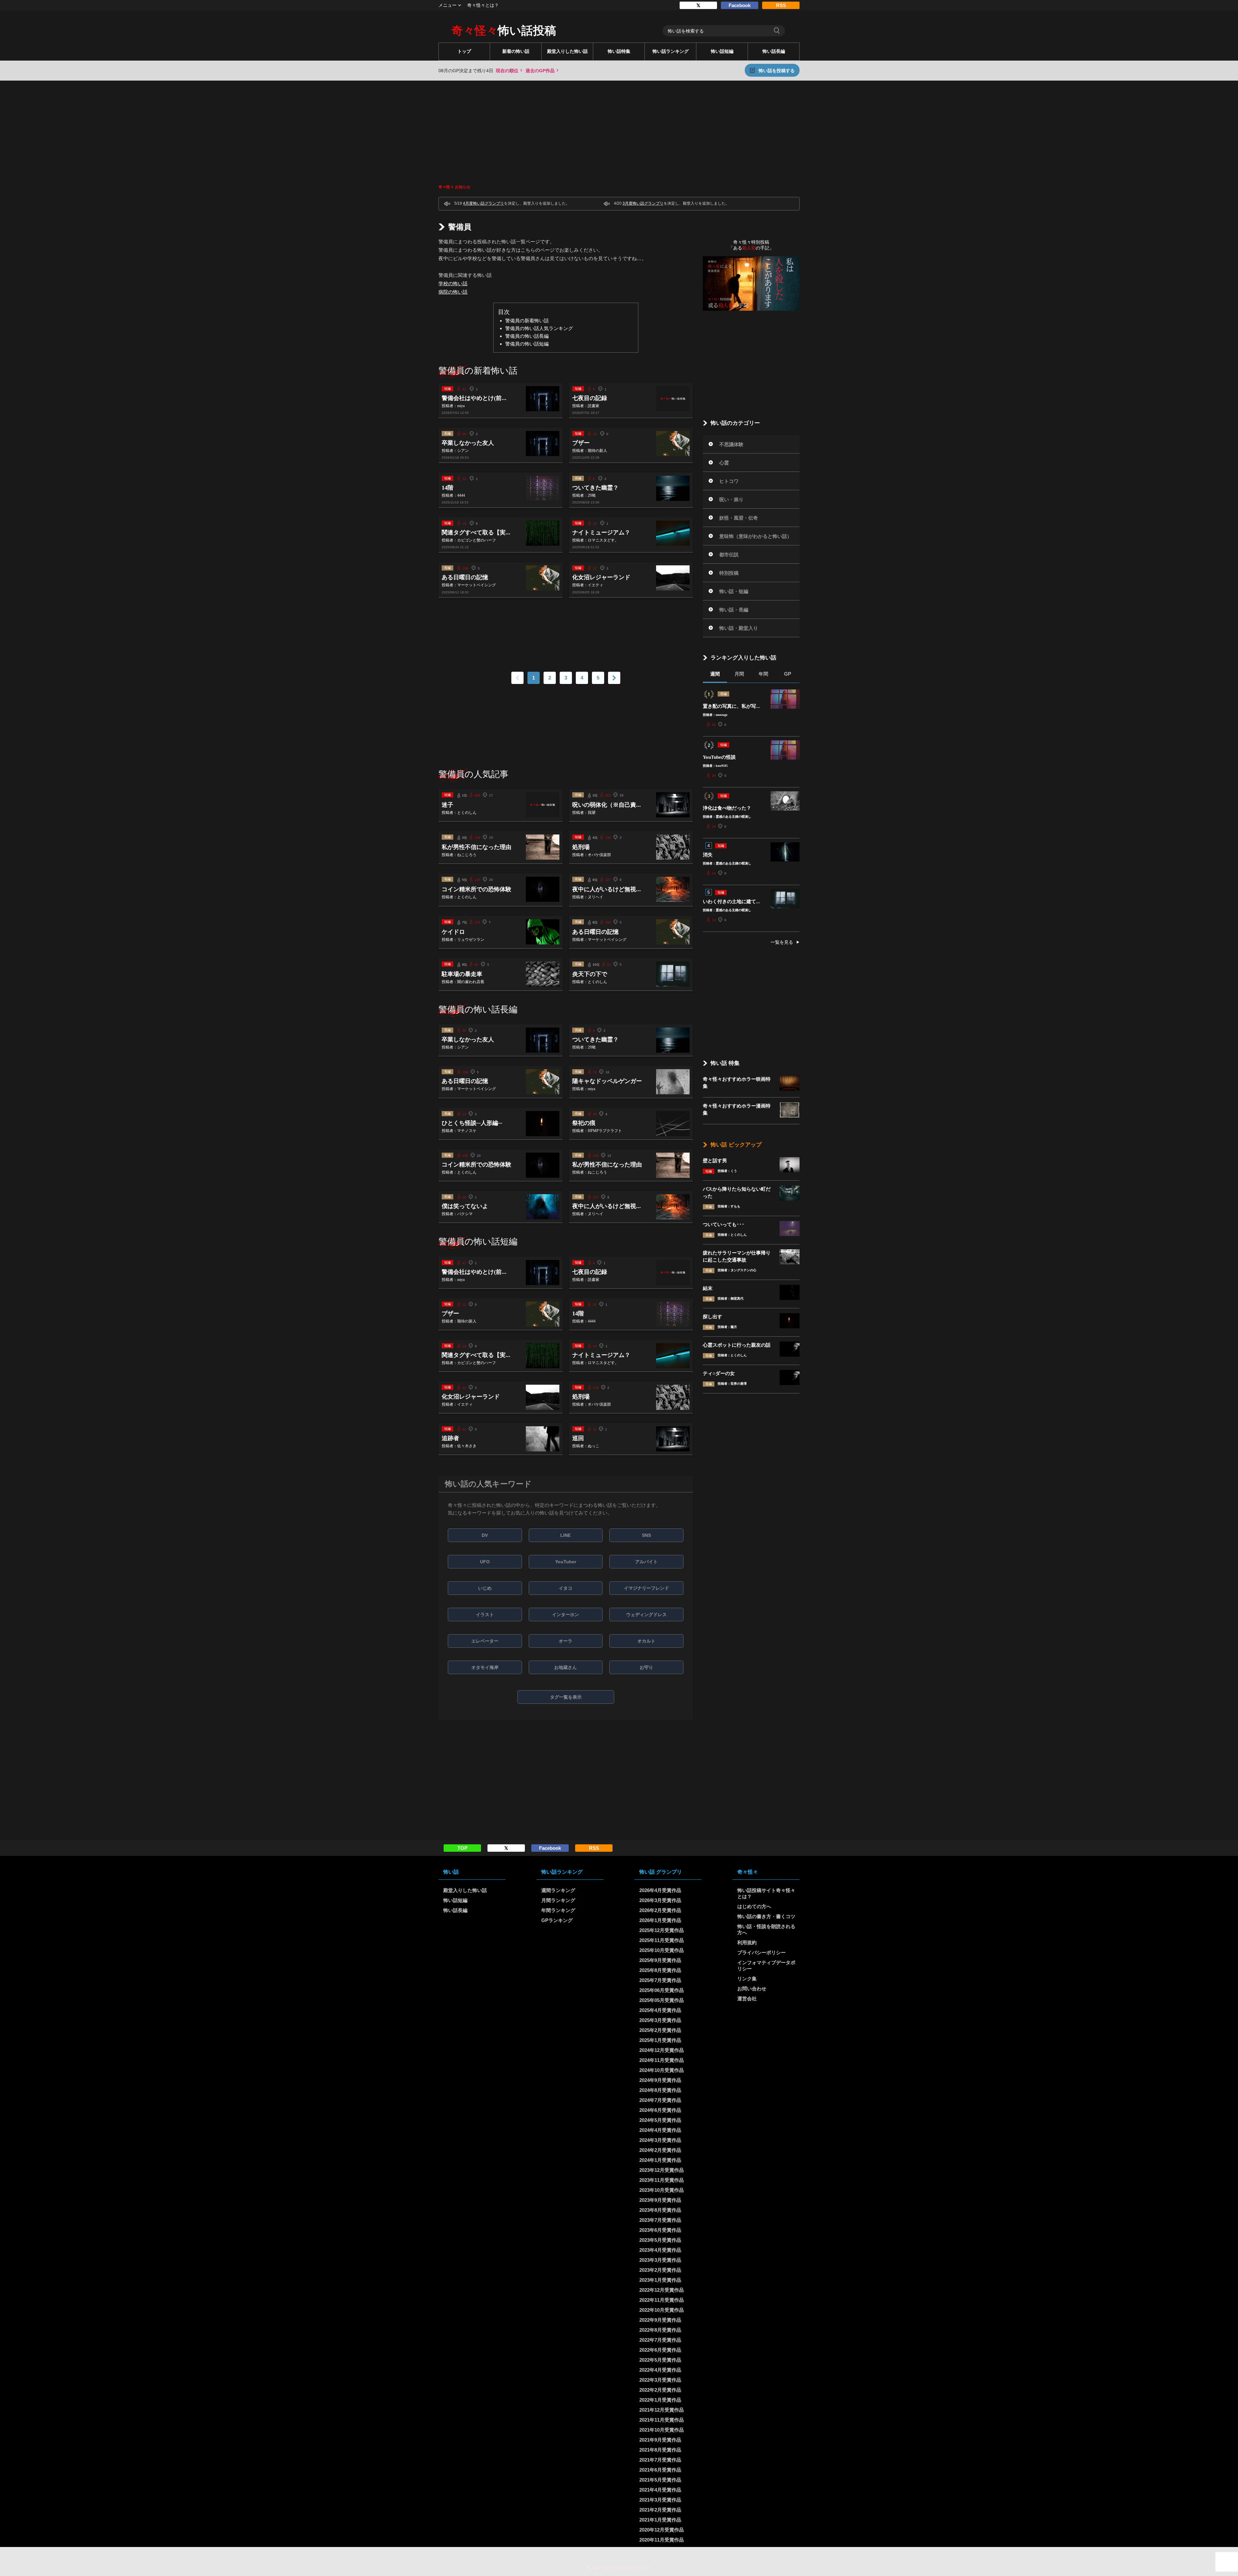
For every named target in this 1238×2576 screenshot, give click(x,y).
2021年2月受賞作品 (660, 2510)
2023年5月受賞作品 (660, 2240)
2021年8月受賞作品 (660, 2450)
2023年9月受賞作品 (660, 2200)
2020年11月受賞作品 (662, 2540)
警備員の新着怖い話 (527, 321)
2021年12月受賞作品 (662, 2410)
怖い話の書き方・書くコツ (766, 1916)
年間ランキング (558, 1910)
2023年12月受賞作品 (662, 2170)
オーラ (565, 1641)
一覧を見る (782, 942)
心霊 (724, 463)
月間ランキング (558, 1900)
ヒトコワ (729, 481)
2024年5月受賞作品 (660, 2120)
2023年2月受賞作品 (660, 2270)
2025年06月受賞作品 (662, 1990)
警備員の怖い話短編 (527, 344)
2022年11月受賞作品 (662, 2300)
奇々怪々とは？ (483, 5)
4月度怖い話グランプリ (483, 203)
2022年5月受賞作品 (660, 2360)
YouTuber (566, 1562)
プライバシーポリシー (761, 1952)
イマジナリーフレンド (646, 1588)
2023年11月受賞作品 (662, 2180)
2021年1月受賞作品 (660, 2520)
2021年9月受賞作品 (660, 2440)
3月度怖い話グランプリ (643, 203)
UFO (485, 1562)
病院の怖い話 (453, 292)
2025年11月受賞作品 (662, 1940)
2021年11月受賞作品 (662, 2420)
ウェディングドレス (646, 1615)
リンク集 (747, 1979)
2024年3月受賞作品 (660, 2140)
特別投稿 (729, 573)
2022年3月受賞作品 (660, 2380)
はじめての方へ (754, 1906)
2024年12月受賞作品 (662, 2050)
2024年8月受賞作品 (660, 2090)
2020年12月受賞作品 (662, 2530)
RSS (781, 5)
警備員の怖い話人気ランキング (539, 328)
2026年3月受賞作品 (660, 1900)
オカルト (646, 1641)
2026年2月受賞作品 (660, 1910)
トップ (464, 51)
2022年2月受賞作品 (660, 2390)
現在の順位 (507, 71)
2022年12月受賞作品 (662, 2290)
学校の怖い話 (453, 283)
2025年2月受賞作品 (660, 2030)
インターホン (565, 1615)
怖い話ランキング (671, 51)
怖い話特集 (619, 51)
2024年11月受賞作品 (662, 2060)
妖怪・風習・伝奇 (739, 518)
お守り (646, 1667)
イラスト (485, 1615)
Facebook (740, 5)
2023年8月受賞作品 (660, 2210)
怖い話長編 (774, 51)
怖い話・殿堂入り (739, 628)
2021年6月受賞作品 (660, 2470)
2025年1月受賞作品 (660, 2040)
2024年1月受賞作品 (660, 2160)
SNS (646, 1535)
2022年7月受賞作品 (660, 2340)
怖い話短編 (722, 51)
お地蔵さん (565, 1667)
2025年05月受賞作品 (662, 2000)
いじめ (485, 1588)
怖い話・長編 (734, 610)
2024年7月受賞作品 (660, 2100)
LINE (565, 1535)
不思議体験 (731, 444)
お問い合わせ (752, 1989)
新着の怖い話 (516, 51)
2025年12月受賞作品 (662, 1930)
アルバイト (646, 1562)
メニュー (447, 5)
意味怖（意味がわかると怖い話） (756, 536)
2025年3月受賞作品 (660, 2020)
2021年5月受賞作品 (660, 2480)
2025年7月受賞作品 (660, 1980)
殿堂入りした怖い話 (567, 51)
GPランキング (557, 1920)
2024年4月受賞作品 (660, 2130)
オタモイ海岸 (485, 1667)
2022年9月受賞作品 (660, 2320)
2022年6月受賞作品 (660, 2350)
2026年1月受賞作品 (660, 1920)
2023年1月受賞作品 (660, 2280)
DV (485, 1535)
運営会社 (747, 1999)
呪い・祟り (731, 499)
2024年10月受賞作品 (662, 2070)
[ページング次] (614, 678)
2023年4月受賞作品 (660, 2250)
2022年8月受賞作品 (660, 2330)
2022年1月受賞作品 (660, 2400)
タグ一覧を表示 (566, 1697)
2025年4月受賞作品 (660, 2010)
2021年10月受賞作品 (662, 2430)
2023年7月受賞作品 (660, 2220)
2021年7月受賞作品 (660, 2460)
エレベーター (485, 1641)
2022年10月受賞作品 (662, 2310)
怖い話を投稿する (777, 71)
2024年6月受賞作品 (660, 2110)
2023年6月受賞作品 (660, 2230)
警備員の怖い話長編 (527, 336)
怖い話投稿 (504, 31)
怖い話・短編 (734, 591)
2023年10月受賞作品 (662, 2190)
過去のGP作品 (540, 71)
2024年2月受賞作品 (660, 2150)
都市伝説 (729, 555)
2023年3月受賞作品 (660, 2260)
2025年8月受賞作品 (660, 1970)
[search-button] (777, 31)
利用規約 (747, 1942)
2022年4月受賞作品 (660, 2370)
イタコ (565, 1588)
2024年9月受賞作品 (660, 2080)
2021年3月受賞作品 (660, 2500)
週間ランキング (558, 1890)
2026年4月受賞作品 (660, 1890)
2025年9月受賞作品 (660, 1960)
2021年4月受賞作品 (660, 2490)
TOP (462, 1848)
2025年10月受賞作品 (662, 1950)
